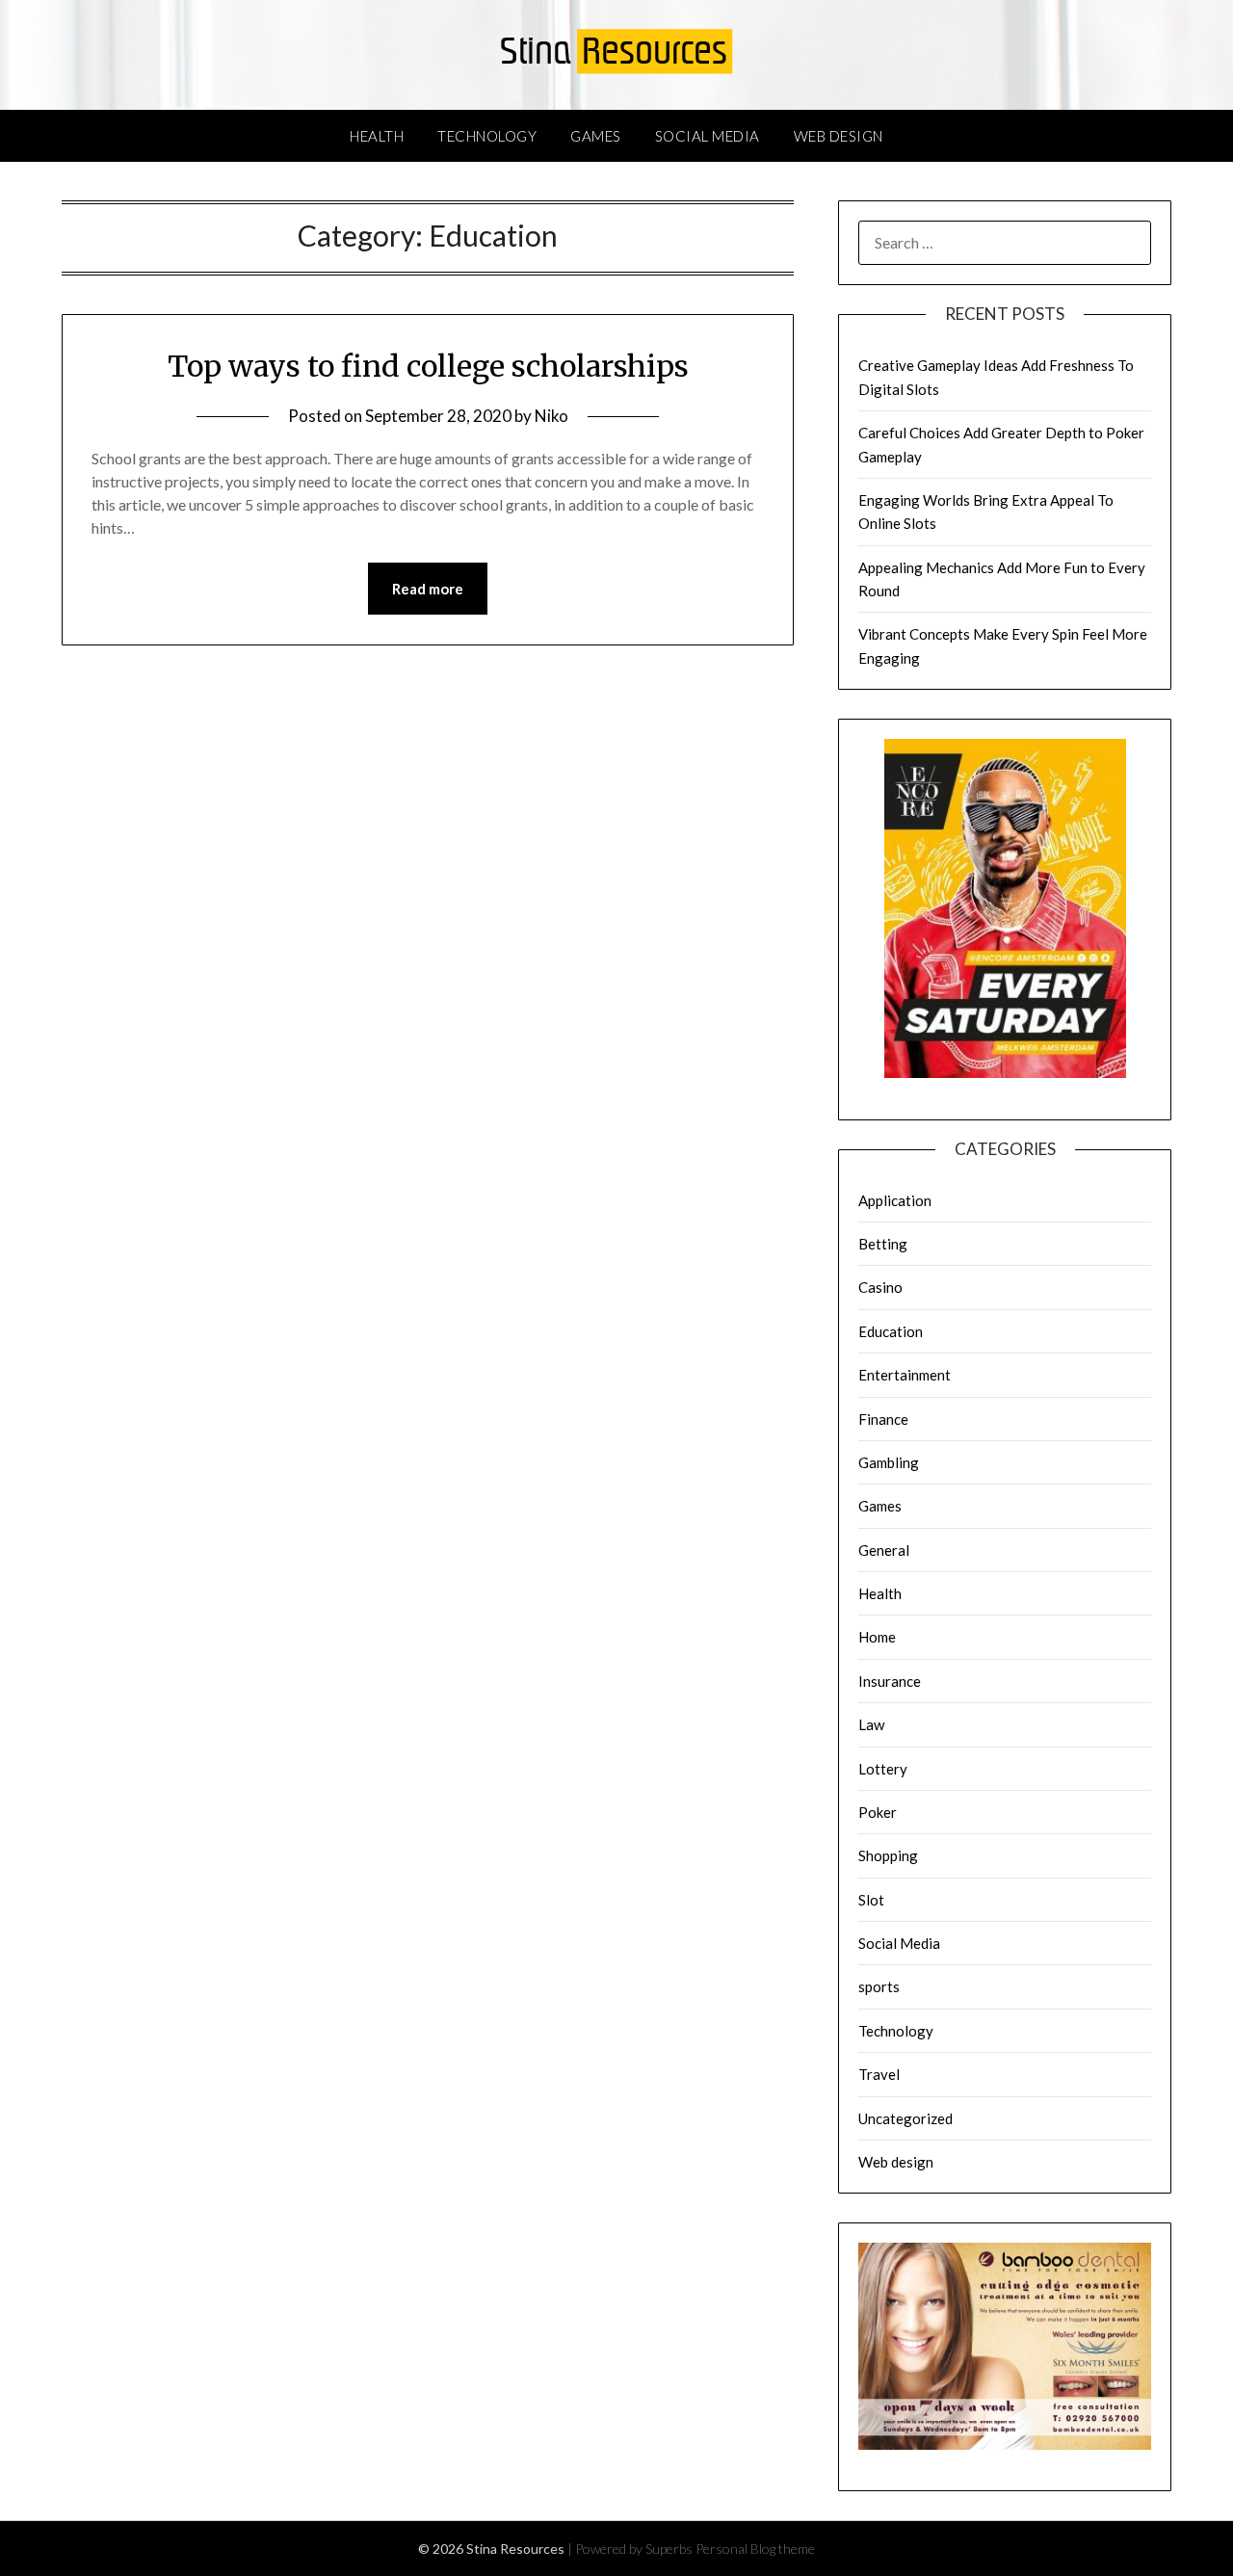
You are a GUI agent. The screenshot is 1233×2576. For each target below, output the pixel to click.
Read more (428, 589)
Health (377, 136)
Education (891, 1331)
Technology (487, 136)
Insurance (890, 1681)
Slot (871, 1900)
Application (895, 1200)
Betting (883, 1244)
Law (871, 1724)
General (884, 1550)
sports (879, 1986)
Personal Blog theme (755, 2549)
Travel (879, 2074)
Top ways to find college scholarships (428, 366)
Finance (883, 1419)
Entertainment (905, 1375)
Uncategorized (905, 2118)
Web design (839, 136)
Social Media (708, 136)
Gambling (889, 1462)
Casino (880, 1287)
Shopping (888, 1855)
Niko (551, 416)
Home (877, 1637)
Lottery (883, 1769)
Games (596, 136)
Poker (878, 1812)
